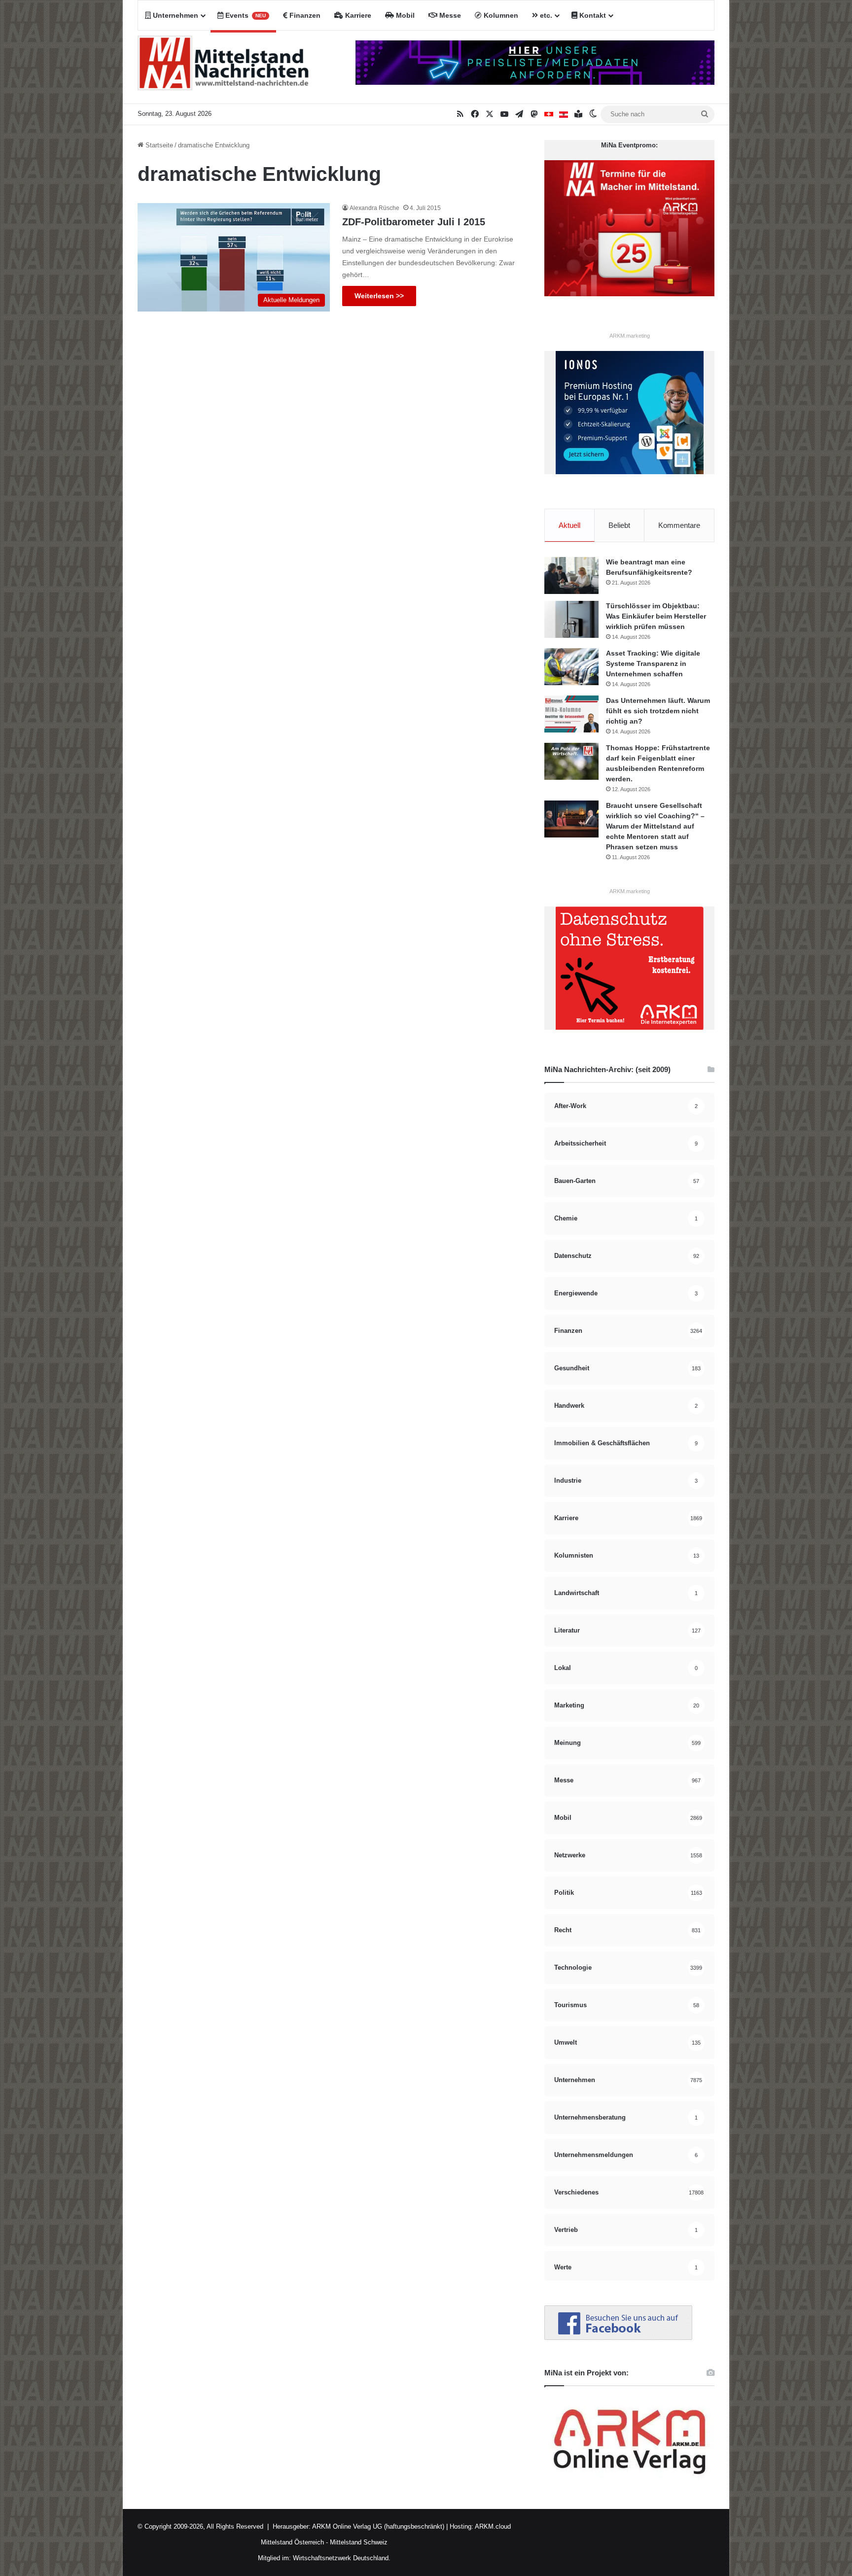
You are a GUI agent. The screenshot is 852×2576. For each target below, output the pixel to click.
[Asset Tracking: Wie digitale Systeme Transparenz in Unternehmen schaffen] (571, 667)
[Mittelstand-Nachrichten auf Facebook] (618, 2338)
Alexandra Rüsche (374, 208)
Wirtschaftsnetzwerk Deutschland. (342, 2558)
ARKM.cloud (492, 2526)
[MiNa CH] (549, 114)
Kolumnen (500, 15)
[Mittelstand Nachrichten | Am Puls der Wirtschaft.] (224, 67)
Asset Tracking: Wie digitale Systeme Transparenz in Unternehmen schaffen (653, 663)
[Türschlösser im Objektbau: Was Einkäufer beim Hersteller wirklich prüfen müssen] (571, 619)
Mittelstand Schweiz (359, 2542)
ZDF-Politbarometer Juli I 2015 (414, 222)
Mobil (404, 15)
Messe (449, 15)
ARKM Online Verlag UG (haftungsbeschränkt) (378, 2526)
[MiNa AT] (564, 114)
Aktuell (569, 525)
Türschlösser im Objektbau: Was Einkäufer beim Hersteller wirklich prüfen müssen (656, 616)
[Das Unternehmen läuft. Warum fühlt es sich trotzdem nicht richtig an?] (571, 714)
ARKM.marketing (630, 336)
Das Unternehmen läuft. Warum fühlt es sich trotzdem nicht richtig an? (658, 711)
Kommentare (679, 525)
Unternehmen (175, 15)
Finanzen (304, 15)
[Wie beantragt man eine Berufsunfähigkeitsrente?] (571, 575)
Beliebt (619, 525)
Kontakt (592, 15)
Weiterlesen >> (379, 296)
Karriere (357, 15)
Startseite (158, 145)
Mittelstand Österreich (292, 2542)
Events (245, 15)
